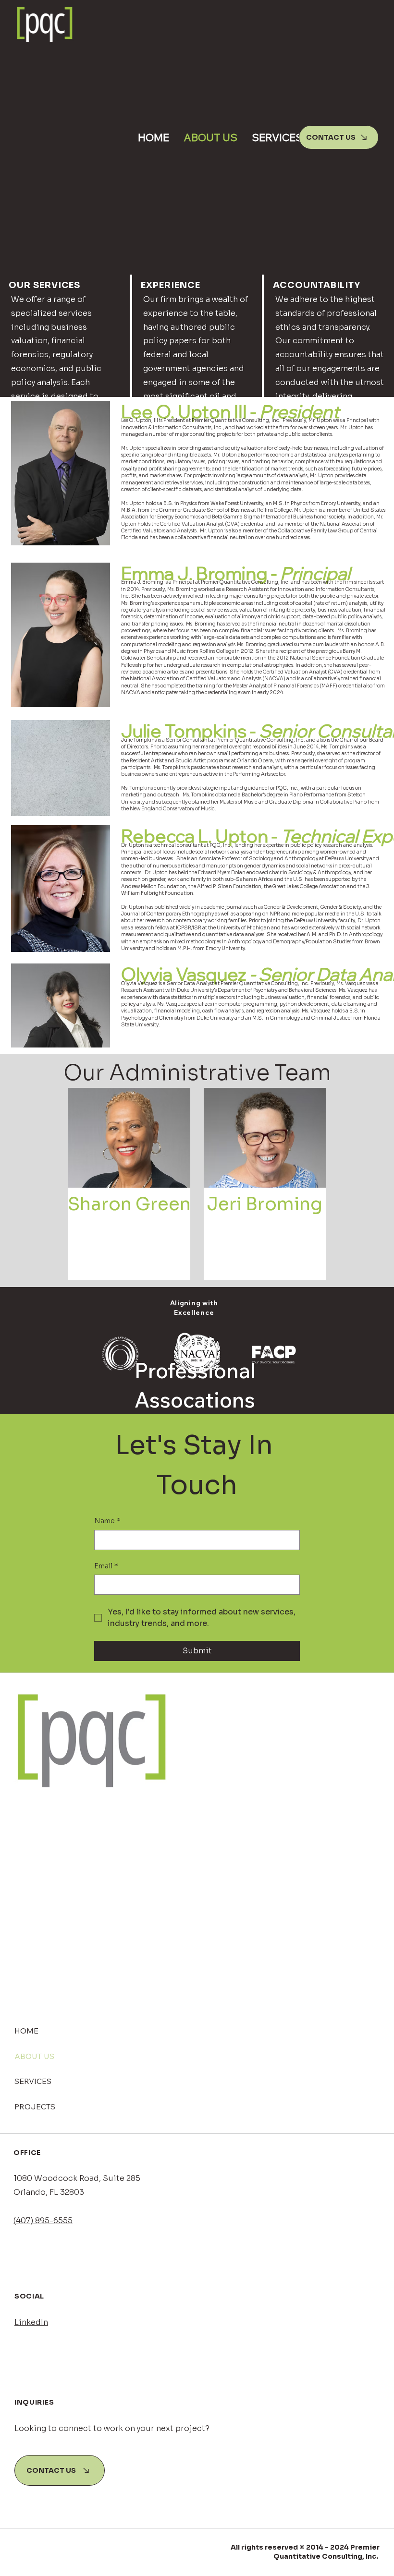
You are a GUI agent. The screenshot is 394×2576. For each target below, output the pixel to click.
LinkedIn (31, 2322)
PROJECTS (35, 2107)
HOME (26, 2031)
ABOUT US (34, 2056)
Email (106, 1566)
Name (107, 1521)
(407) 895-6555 (43, 2221)
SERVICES (33, 2081)
